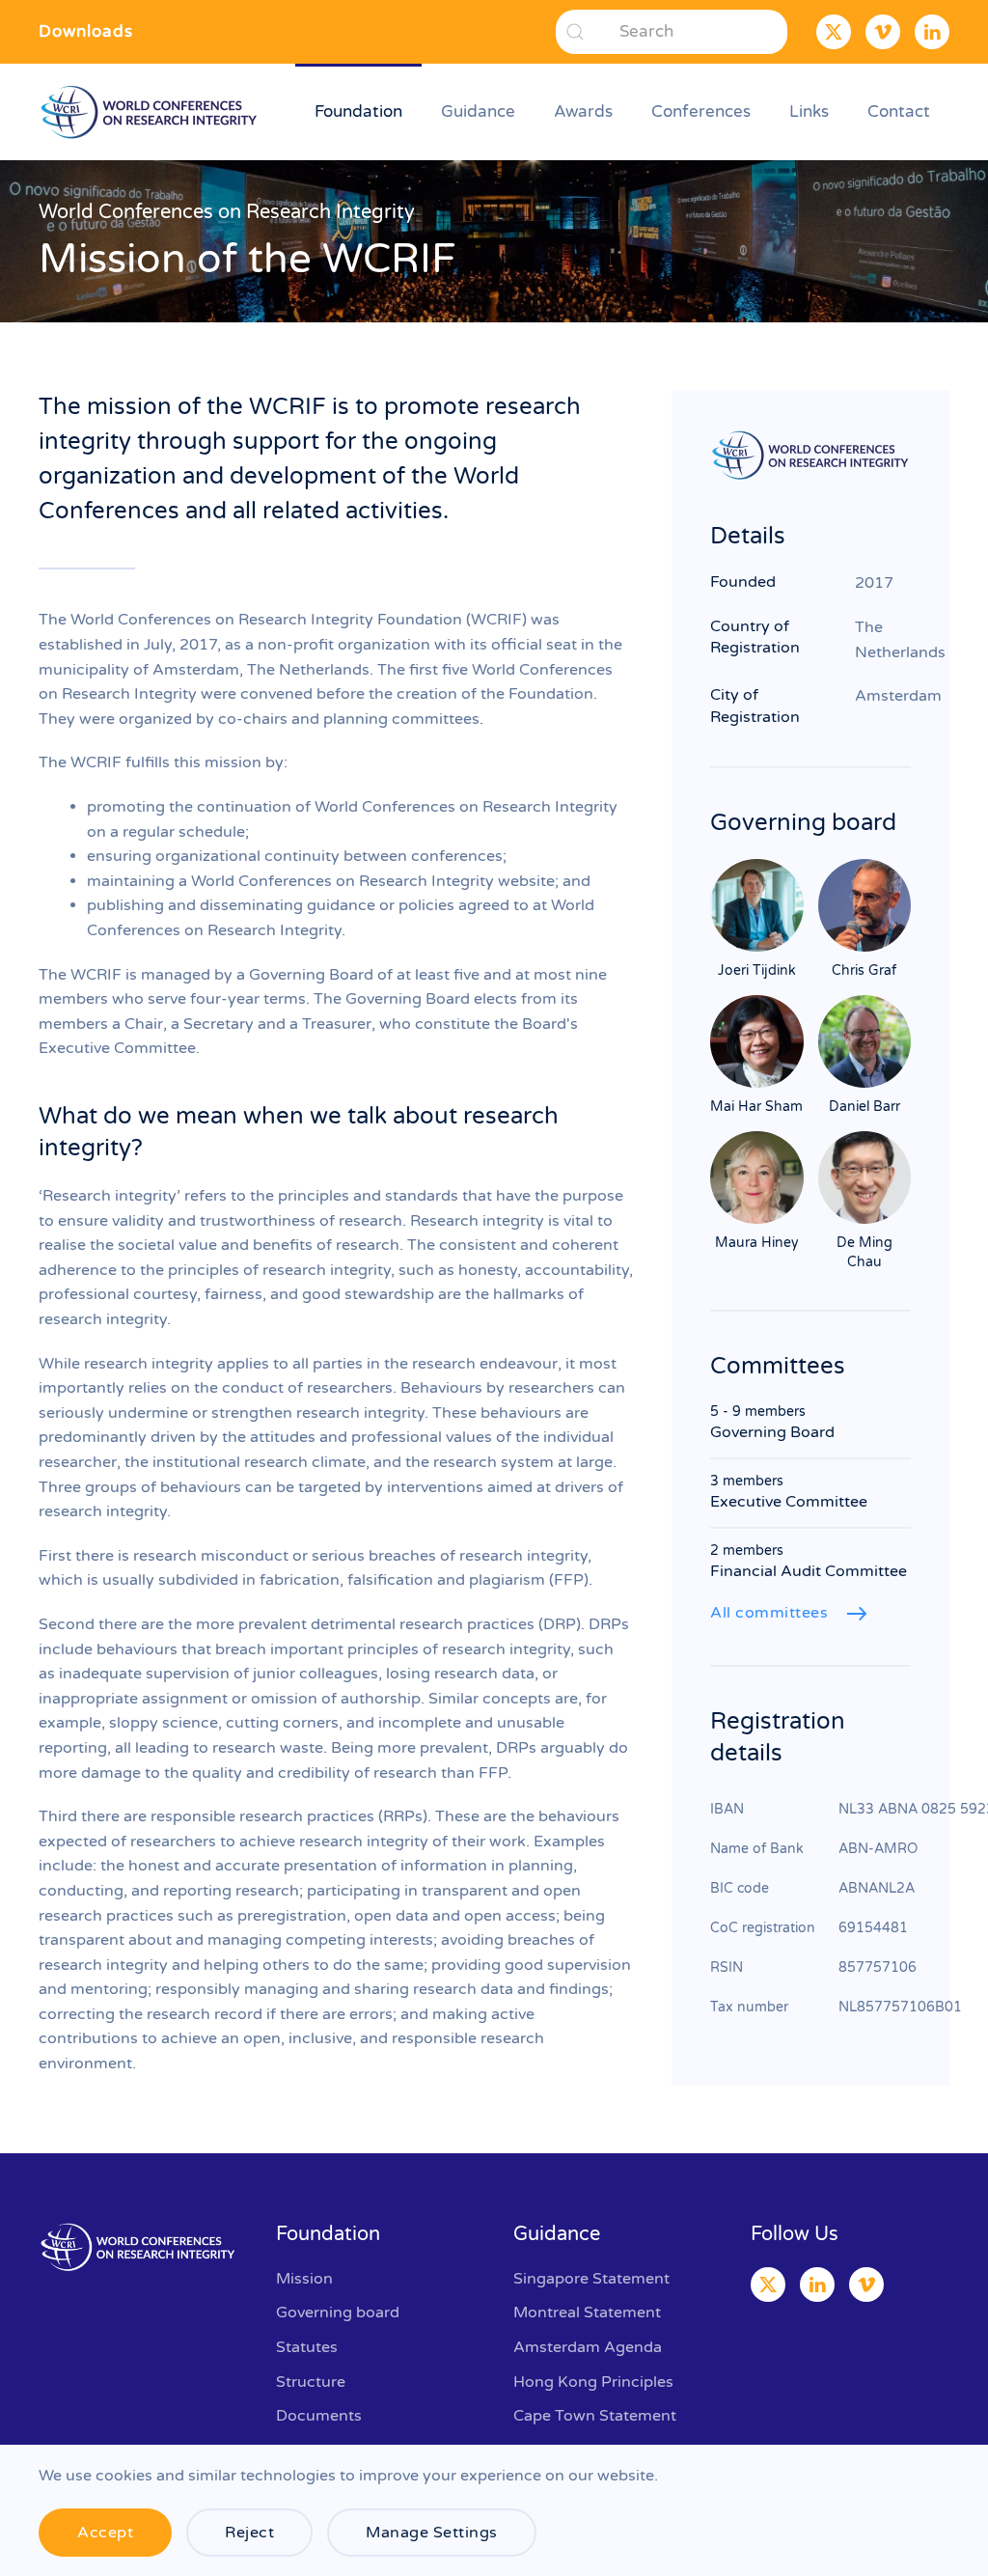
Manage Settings (432, 2533)
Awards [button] (583, 111)
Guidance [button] (478, 111)
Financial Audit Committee (809, 1571)
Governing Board (772, 1432)
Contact (899, 111)
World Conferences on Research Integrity (227, 212)
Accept (105, 2533)
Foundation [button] (358, 111)
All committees (769, 1613)
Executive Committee (789, 1502)
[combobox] (672, 32)
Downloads (86, 31)
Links (809, 111)
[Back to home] (152, 112)
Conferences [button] (701, 111)
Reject (249, 2533)
